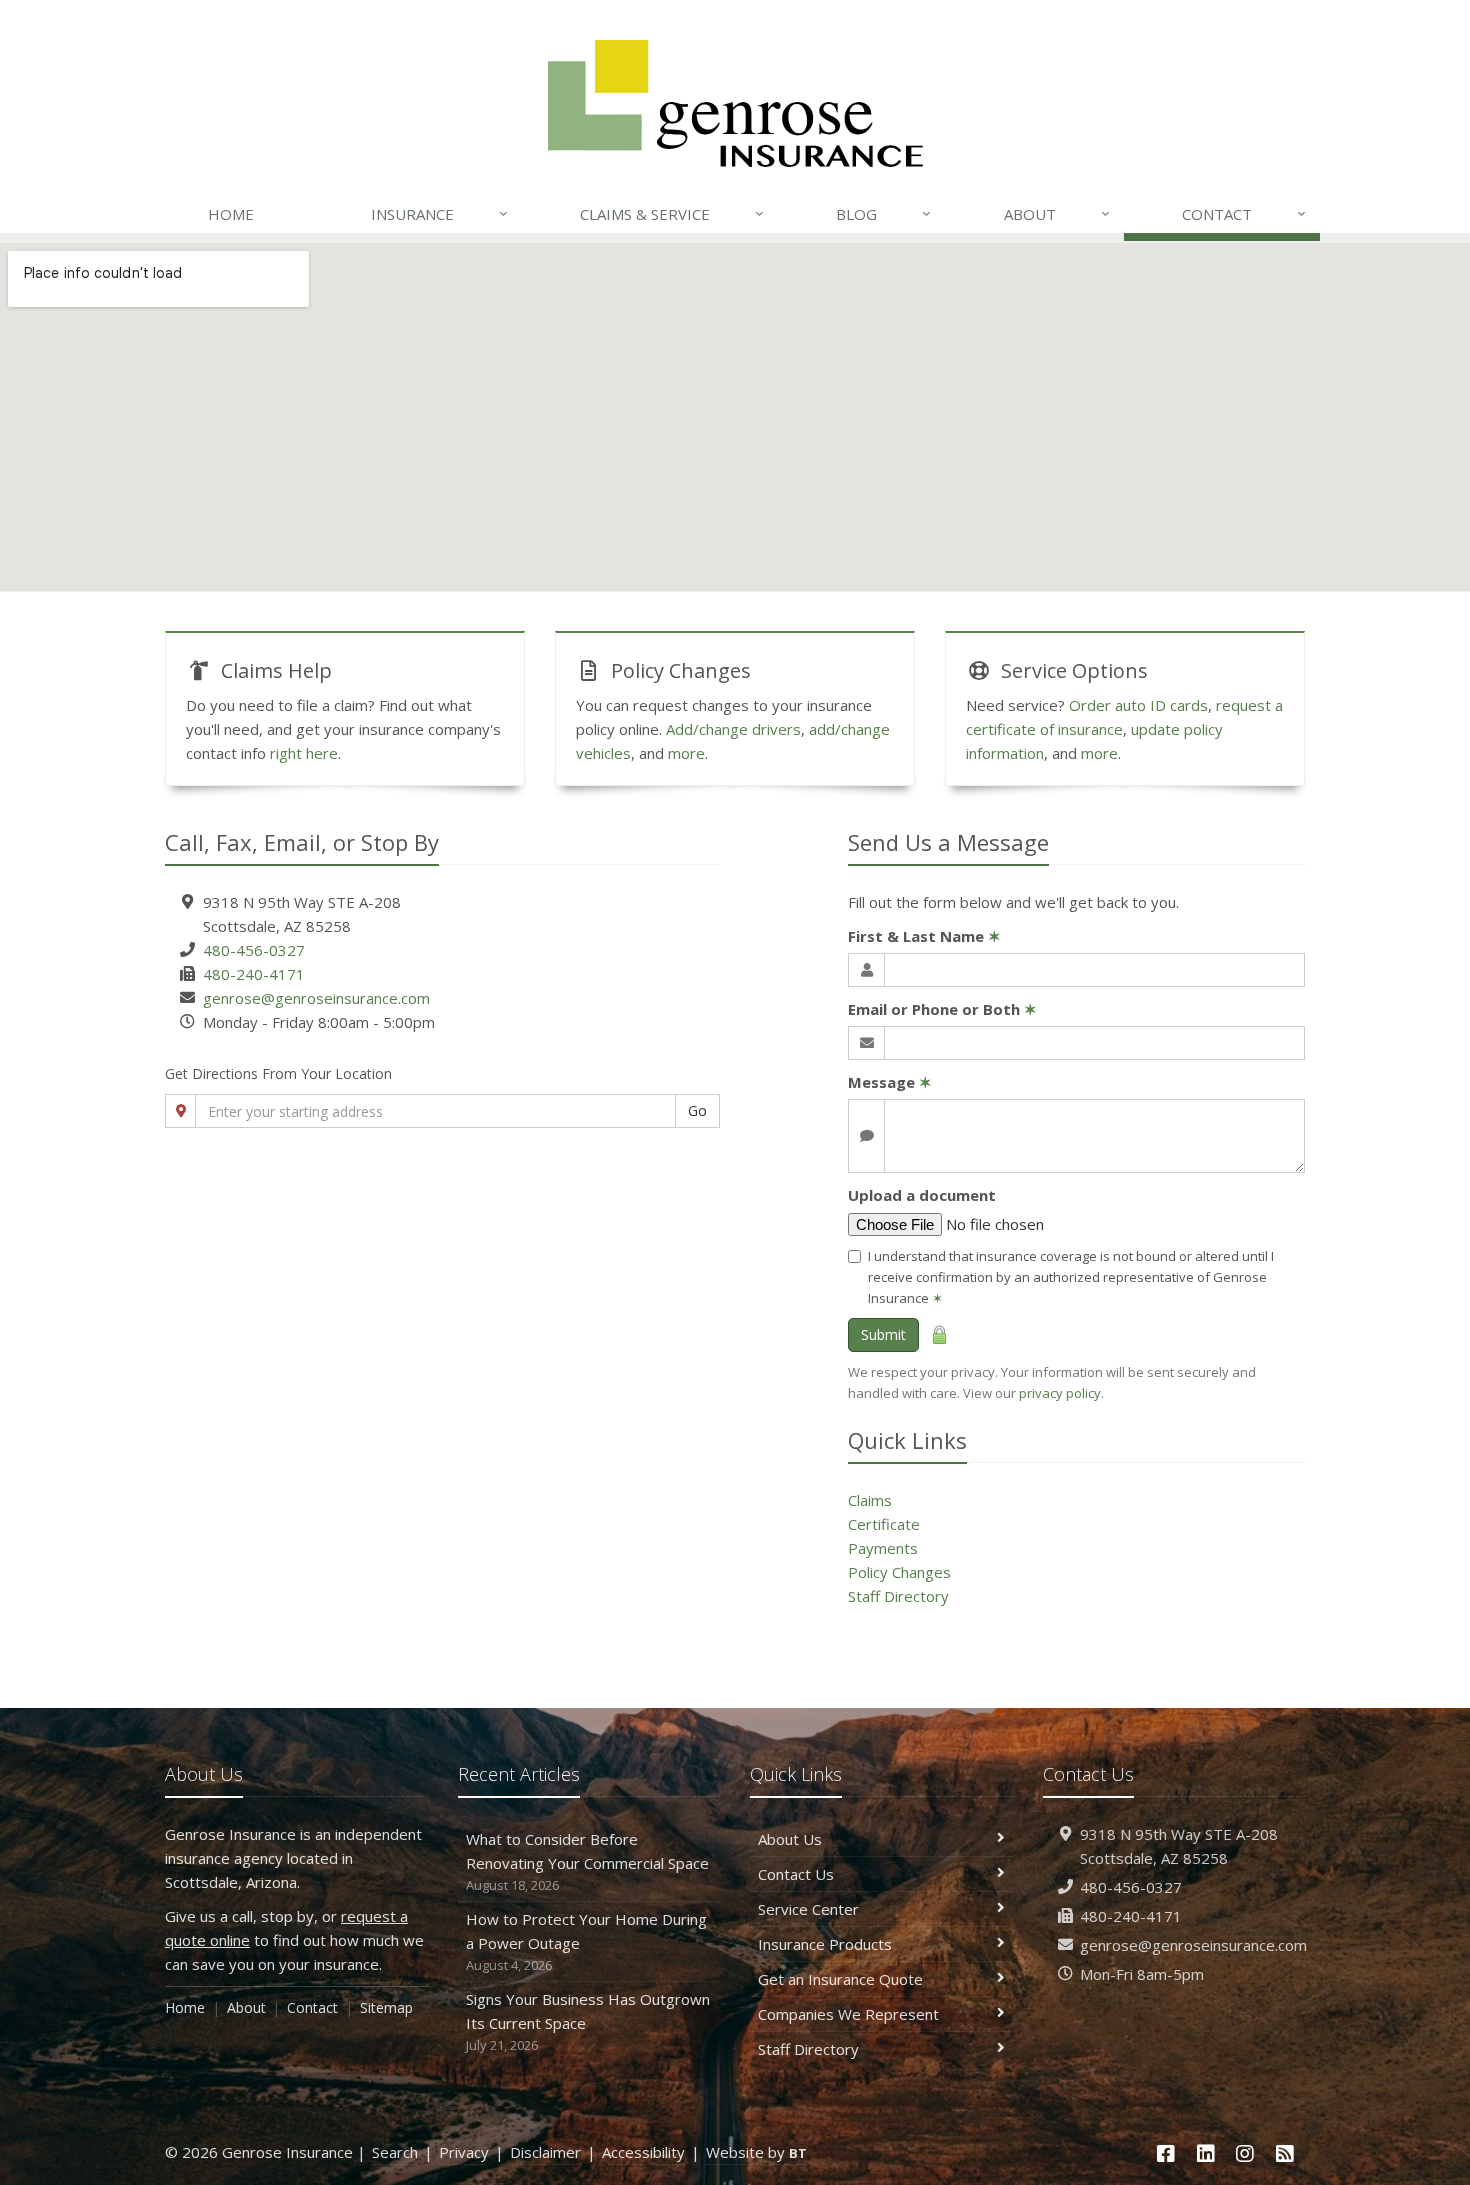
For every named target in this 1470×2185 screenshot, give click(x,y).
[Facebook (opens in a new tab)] (1166, 2153)
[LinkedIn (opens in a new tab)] (1206, 2153)
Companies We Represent (848, 2014)
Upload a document (922, 1195)
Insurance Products (825, 1944)
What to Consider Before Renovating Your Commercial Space (587, 1861)
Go (697, 1110)
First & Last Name (924, 936)
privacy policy (1060, 1393)
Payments (883, 1548)
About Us (790, 1839)
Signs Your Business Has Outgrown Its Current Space (588, 2021)
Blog (883, 213)
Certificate (884, 1524)
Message (890, 1082)
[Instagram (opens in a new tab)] (1246, 2153)
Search (395, 2152)
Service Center (808, 1909)
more (686, 753)
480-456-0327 (254, 950)
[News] (1285, 2153)
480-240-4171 (254, 974)
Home (231, 214)
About (1057, 213)
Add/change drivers (733, 729)
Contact (1244, 213)
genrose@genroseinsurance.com (316, 998)
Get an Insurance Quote (840, 1979)
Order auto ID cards (1138, 705)
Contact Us (796, 1874)
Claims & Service (672, 213)
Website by (756, 2152)
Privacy (464, 2152)
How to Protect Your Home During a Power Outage (586, 1941)
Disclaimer (545, 2152)
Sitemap (386, 2007)
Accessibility (643, 2152)
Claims (870, 1500)
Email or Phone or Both (942, 1009)
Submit (883, 1334)
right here (304, 753)
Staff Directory (898, 1596)
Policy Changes (899, 1572)
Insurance (439, 213)
